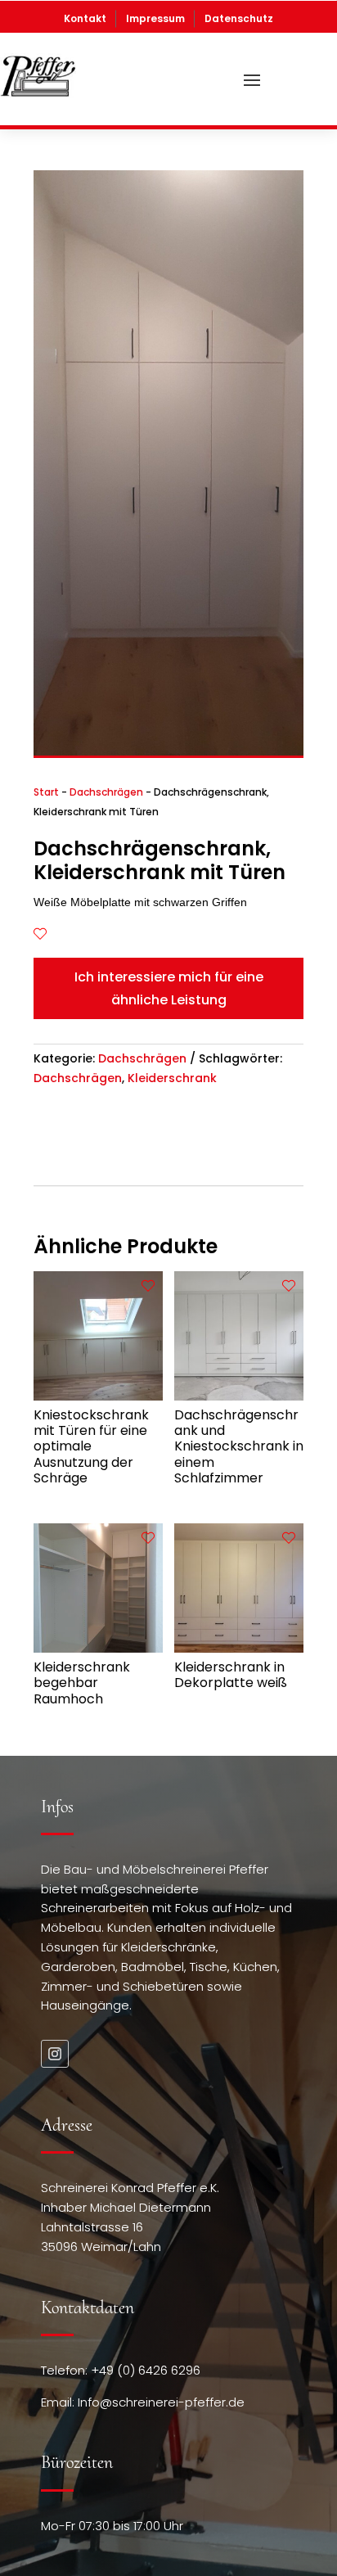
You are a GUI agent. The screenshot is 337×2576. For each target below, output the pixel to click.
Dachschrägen (106, 792)
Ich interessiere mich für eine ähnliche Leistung (169, 988)
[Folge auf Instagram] (55, 2054)
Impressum (155, 18)
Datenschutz (239, 18)
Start (46, 792)
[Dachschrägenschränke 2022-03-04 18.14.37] (168, 751)
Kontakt (85, 18)
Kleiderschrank (172, 1078)
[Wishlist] (40, 934)
